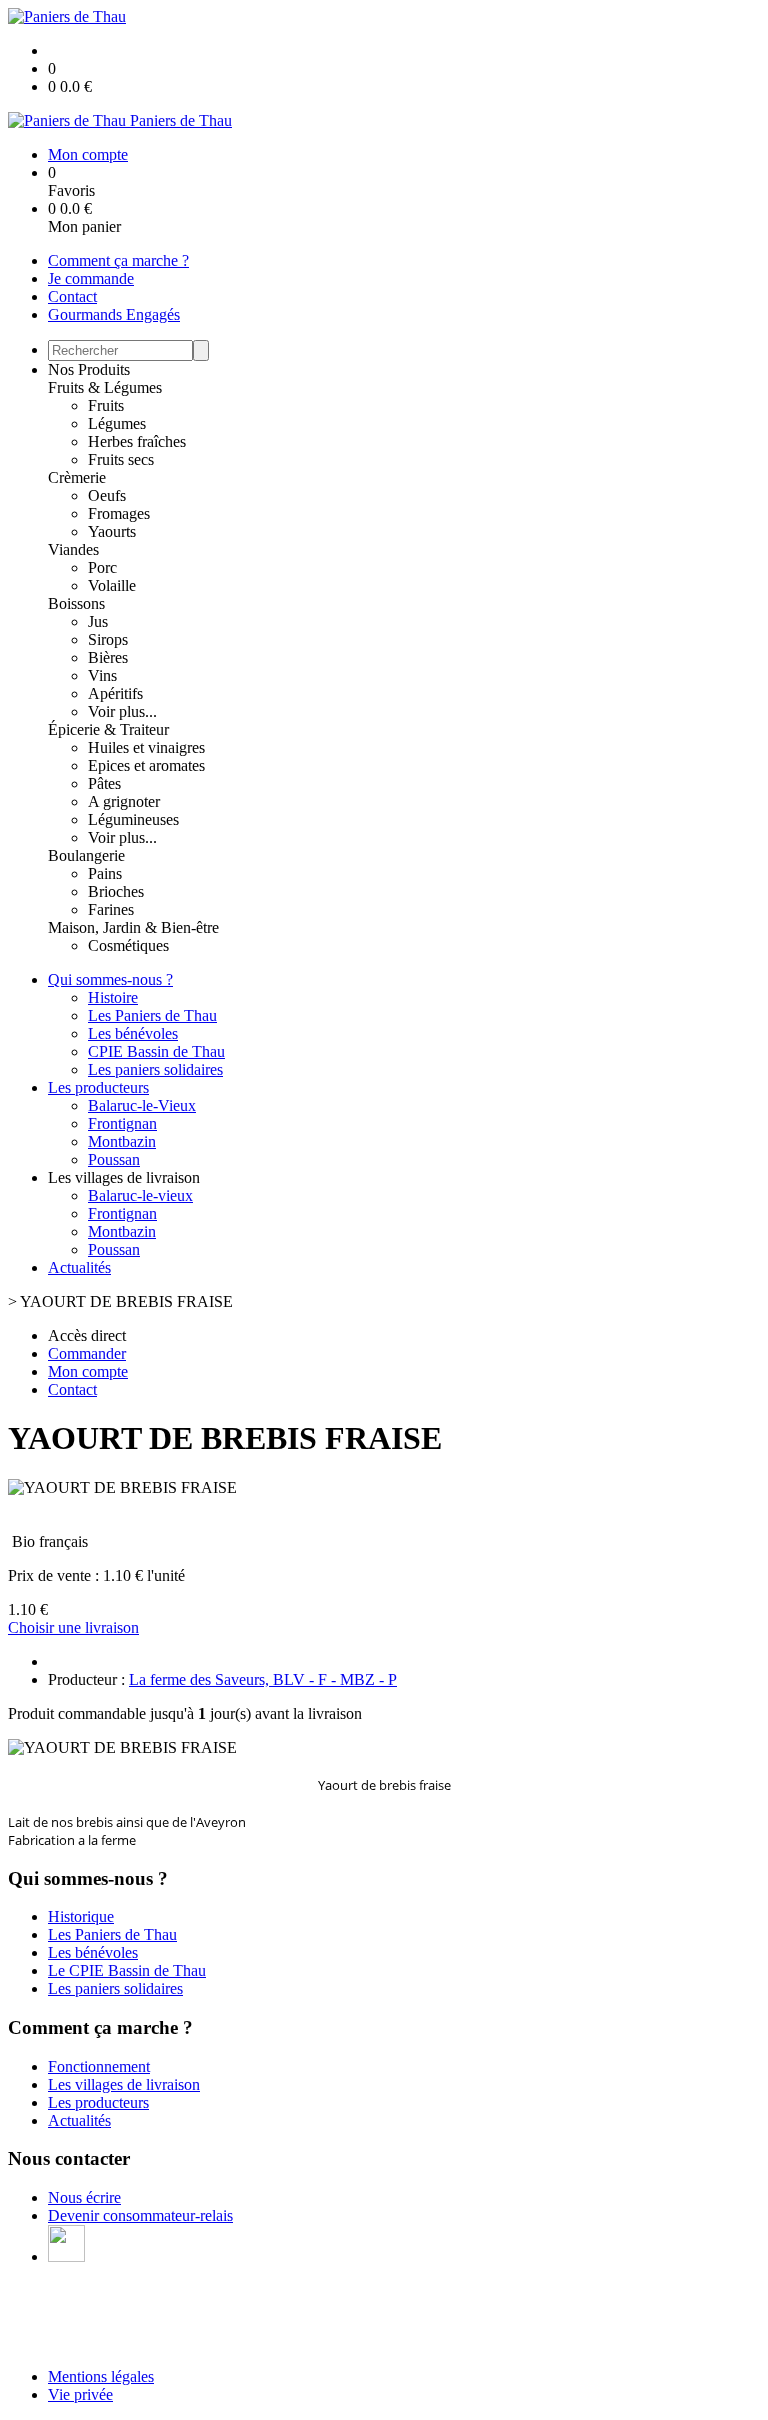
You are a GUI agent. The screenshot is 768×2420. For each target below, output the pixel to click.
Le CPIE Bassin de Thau (127, 1970)
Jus (98, 621)
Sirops (108, 639)
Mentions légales (101, 2376)
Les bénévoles (133, 1033)
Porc (102, 567)
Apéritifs (115, 693)
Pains (105, 873)
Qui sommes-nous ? (110, 979)
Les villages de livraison (124, 2084)
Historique (81, 1916)
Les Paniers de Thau (152, 1015)
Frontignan (122, 1123)
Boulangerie (86, 855)
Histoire (113, 997)
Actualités (79, 1267)
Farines (111, 909)
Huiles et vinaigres (146, 747)
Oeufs (107, 495)
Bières (108, 657)
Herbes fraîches (137, 441)
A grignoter (124, 801)
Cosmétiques (128, 945)
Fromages (119, 513)
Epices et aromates (146, 765)
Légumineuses (133, 819)
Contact (72, 296)
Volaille (112, 585)
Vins (102, 675)
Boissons (76, 603)
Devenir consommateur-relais (140, 2215)
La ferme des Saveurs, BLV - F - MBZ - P (263, 1679)
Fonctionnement (99, 2066)
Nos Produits (89, 369)
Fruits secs (121, 459)
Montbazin (122, 1141)
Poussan (114, 1159)
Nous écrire (84, 2197)
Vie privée (80, 2394)
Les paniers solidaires (155, 1069)
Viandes (73, 549)
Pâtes (104, 783)
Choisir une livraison (73, 1627)
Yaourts (112, 531)
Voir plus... (122, 711)
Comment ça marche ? (118, 260)
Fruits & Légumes (105, 387)
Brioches (116, 891)
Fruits (106, 405)
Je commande (91, 278)
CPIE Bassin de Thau (156, 1051)
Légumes (117, 423)
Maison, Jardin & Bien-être (133, 927)
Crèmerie (77, 477)
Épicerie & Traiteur (108, 729)
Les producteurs (98, 1087)
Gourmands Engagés (114, 314)
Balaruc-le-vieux (140, 1195)
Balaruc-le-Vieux (142, 1105)
